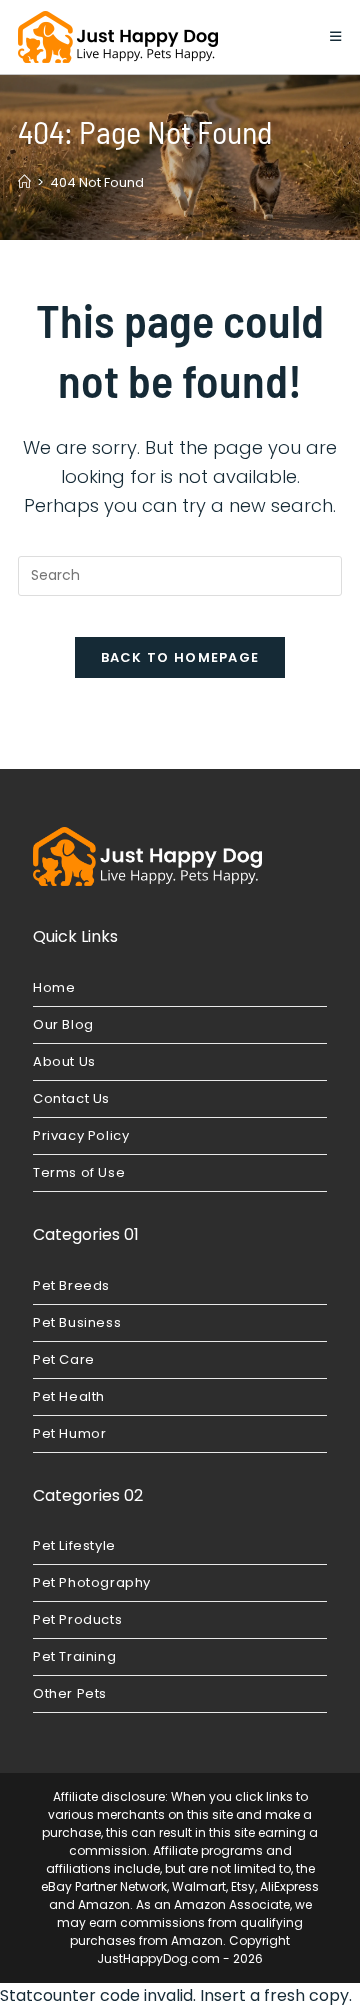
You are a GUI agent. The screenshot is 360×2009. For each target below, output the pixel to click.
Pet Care (64, 1359)
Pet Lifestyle (74, 1545)
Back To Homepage (180, 657)
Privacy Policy (81, 1135)
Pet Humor (69, 1433)
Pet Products (77, 1619)
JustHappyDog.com (158, 1958)
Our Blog (63, 1024)
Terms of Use (79, 1172)
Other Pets (70, 1693)
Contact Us (71, 1098)
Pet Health (69, 1396)
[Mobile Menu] (336, 36)
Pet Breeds (71, 1285)
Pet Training (74, 1656)
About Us (64, 1061)
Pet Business (77, 1322)
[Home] (24, 182)
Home (54, 987)
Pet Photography (92, 1582)
